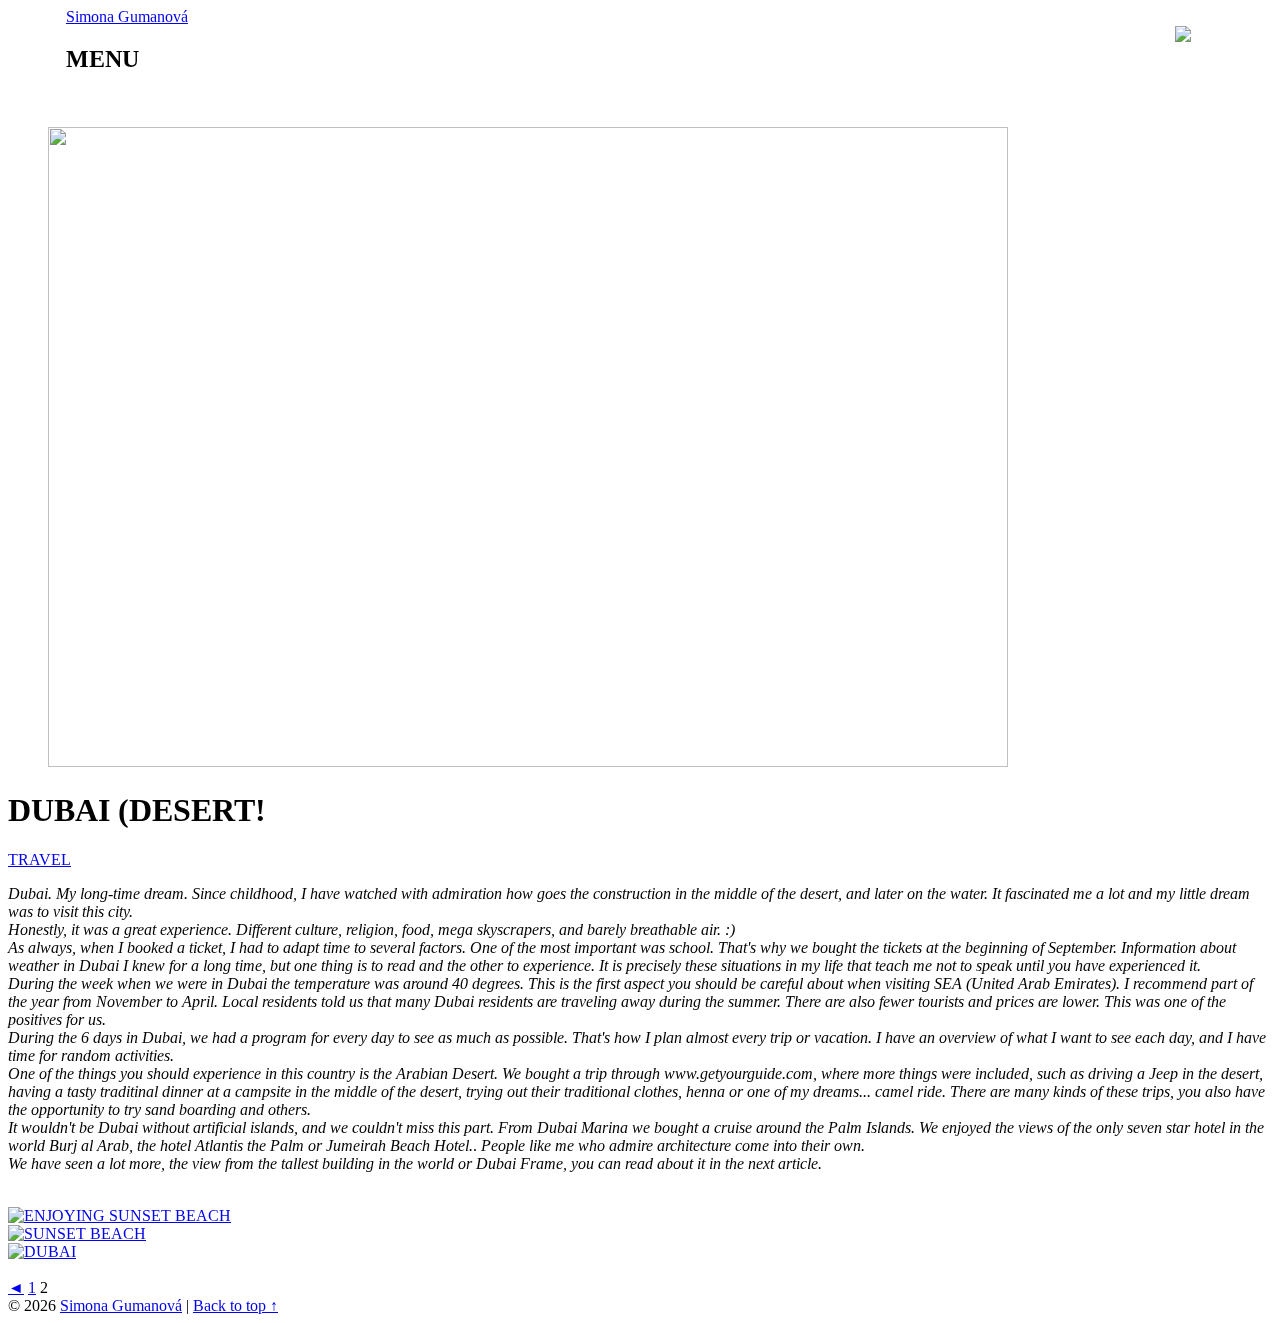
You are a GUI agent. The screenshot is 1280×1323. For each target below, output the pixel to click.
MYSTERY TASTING (453, 102)
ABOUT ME (171, 102)
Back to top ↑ (235, 1305)
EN (1248, 34)
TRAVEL (294, 102)
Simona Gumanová (121, 1305)
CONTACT (748, 102)
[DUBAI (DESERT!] (528, 761)
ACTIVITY (621, 102)
